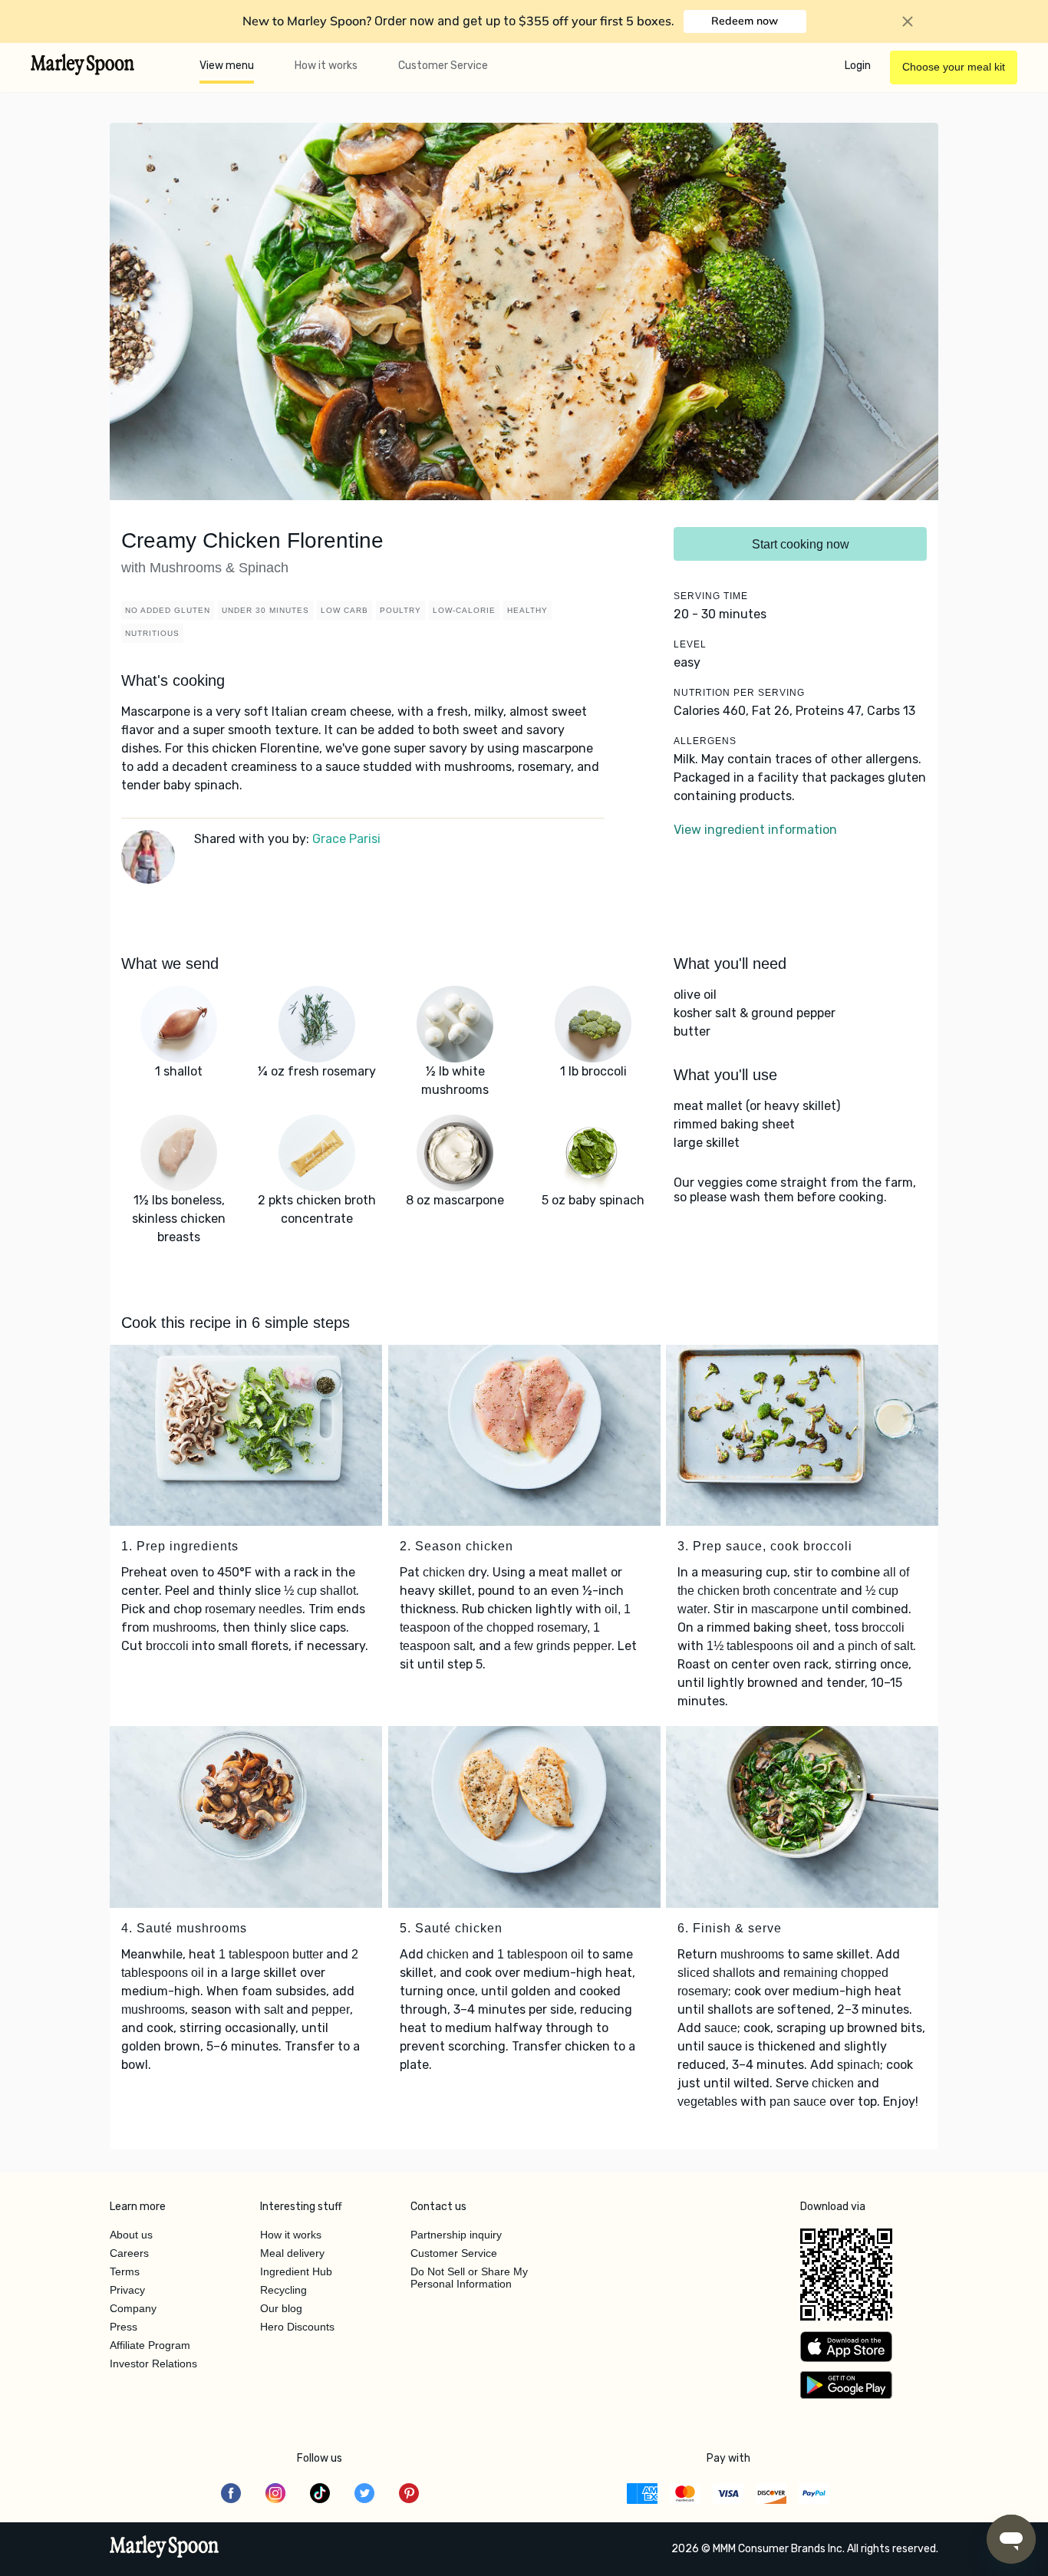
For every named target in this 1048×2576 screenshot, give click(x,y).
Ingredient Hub (296, 2271)
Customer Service (443, 66)
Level (690, 644)
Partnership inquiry (456, 2235)
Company (133, 2308)
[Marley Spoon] (165, 2548)
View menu (227, 66)
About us (131, 2235)
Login (858, 66)
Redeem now (745, 21)
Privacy (127, 2290)
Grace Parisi (346, 839)
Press (124, 2327)
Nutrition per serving (739, 693)
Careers (129, 2253)
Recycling (283, 2290)
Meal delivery (292, 2253)
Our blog (281, 2308)
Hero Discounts (297, 2327)
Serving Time (711, 596)
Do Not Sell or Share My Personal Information (469, 2278)
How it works (326, 66)
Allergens (705, 741)
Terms (125, 2271)
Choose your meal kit (954, 67)
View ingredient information (755, 830)
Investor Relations (153, 2364)
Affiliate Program (150, 2345)
